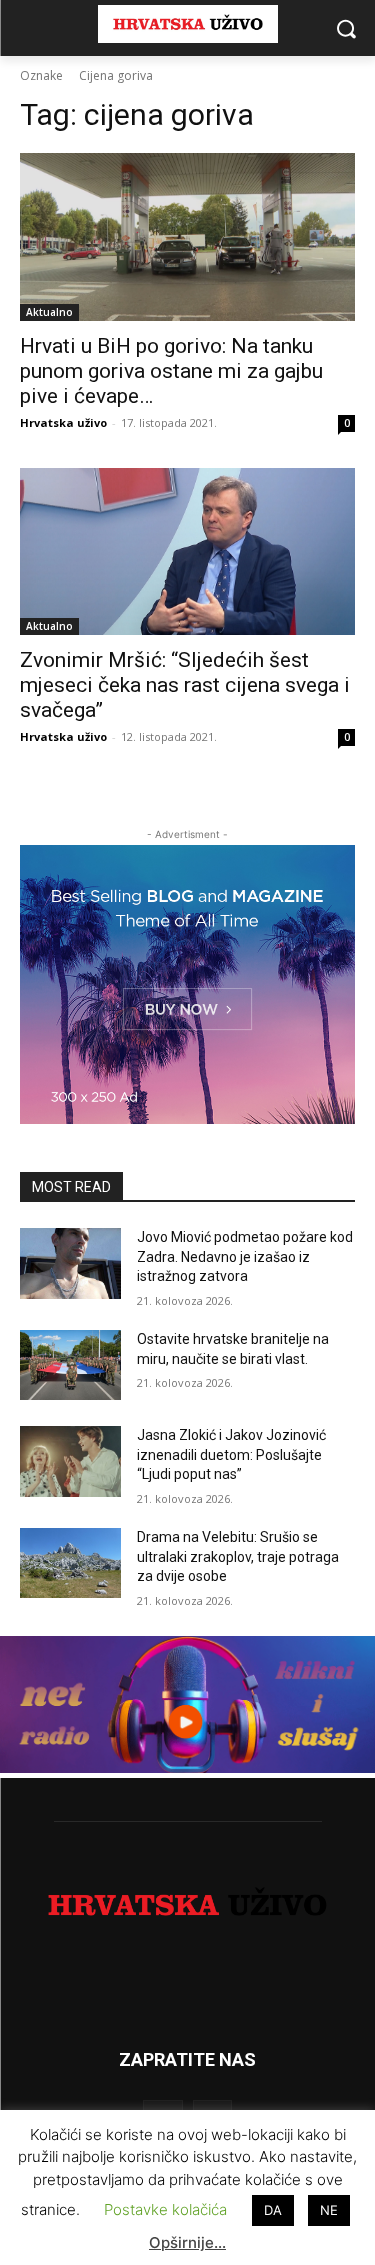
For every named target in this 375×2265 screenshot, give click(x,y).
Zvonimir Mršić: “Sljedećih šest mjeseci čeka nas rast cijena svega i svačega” (185, 685)
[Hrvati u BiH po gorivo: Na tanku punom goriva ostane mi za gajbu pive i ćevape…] (187, 237)
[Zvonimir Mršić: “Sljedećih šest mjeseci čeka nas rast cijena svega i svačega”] (187, 552)
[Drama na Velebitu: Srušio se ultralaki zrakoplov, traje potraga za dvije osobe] (70, 1563)
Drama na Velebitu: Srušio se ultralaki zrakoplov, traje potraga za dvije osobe (238, 1556)
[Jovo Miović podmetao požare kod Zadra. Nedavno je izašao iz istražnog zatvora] (70, 1263)
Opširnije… (187, 2242)
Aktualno (49, 312)
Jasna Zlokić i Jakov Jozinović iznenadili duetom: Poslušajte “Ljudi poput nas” (231, 1454)
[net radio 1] (187, 1767)
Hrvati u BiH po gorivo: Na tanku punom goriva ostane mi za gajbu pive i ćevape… (171, 371)
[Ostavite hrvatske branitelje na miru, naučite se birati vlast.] (70, 1365)
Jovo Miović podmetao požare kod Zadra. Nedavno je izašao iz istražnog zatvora (245, 1256)
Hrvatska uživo (63, 422)
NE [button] (329, 2210)
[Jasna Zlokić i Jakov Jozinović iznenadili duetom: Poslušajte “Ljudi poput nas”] (70, 1461)
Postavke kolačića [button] (165, 2209)
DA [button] (273, 2210)
